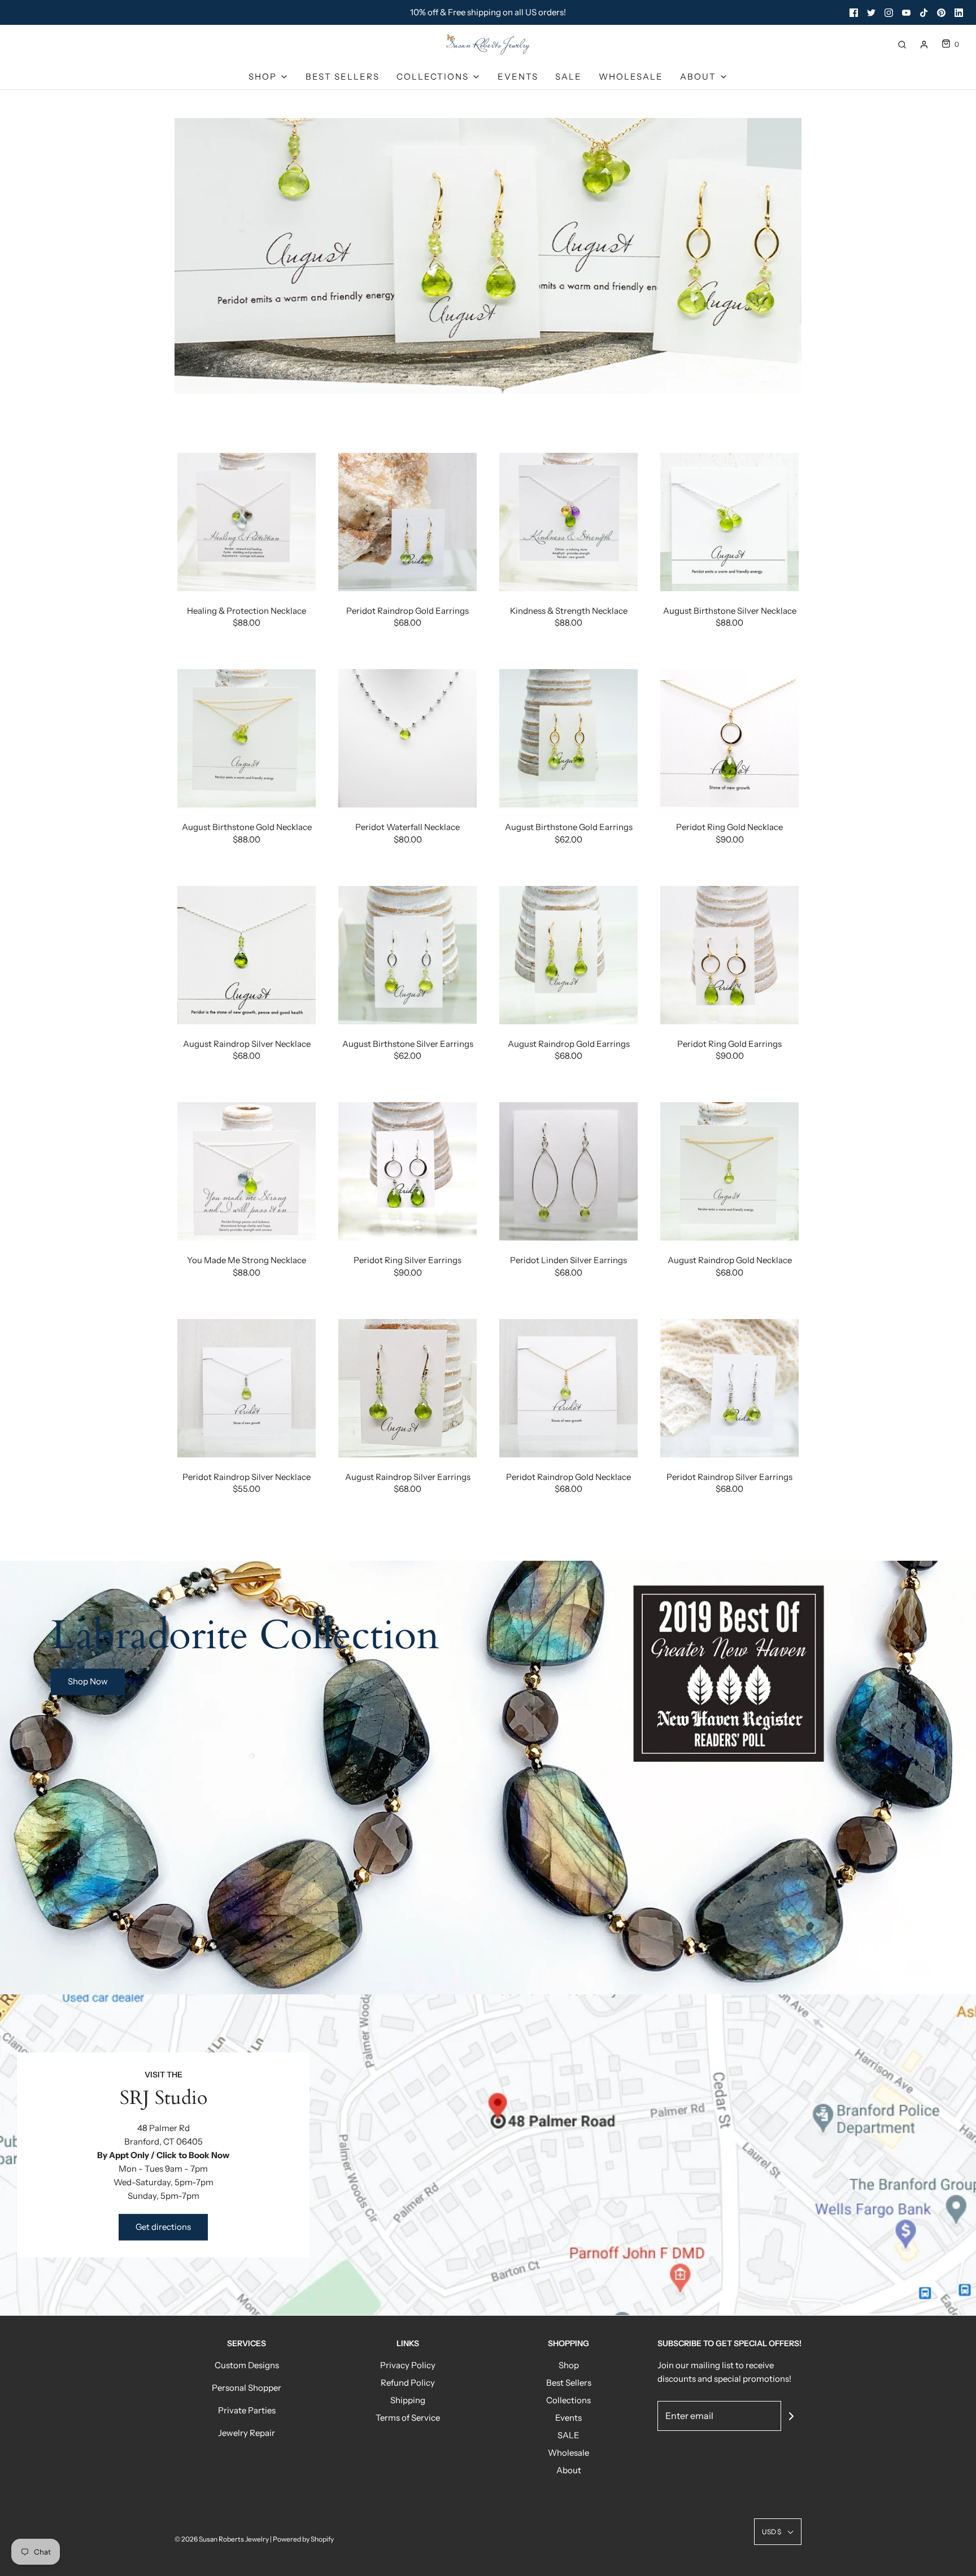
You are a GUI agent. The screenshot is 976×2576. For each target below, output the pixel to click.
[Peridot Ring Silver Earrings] (408, 1171)
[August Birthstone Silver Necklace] (729, 522)
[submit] (791, 2416)
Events (518, 77)
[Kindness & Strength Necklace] (568, 522)
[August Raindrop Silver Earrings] (408, 1388)
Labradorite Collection (245, 1636)
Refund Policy (408, 2383)
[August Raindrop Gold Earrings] (568, 955)
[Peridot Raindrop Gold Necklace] (568, 1388)
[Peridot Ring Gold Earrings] (729, 955)
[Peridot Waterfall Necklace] (408, 738)
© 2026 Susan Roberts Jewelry (222, 2539)
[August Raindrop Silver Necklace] (247, 955)
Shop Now (88, 1681)
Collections (568, 2400)
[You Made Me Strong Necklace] (247, 1171)
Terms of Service (408, 2418)
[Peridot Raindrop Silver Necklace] (247, 1388)
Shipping (408, 2400)
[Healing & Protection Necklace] (247, 522)
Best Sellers (343, 77)
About (569, 2470)
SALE (568, 77)
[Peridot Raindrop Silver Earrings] (729, 1388)
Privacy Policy (408, 2365)
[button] (778, 2532)
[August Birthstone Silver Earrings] (408, 955)
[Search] (902, 45)
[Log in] (924, 45)
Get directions (163, 2227)
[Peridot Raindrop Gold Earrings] (408, 522)
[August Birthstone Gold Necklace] (247, 738)
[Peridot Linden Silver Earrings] (568, 1171)
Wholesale (631, 77)
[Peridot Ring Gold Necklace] (729, 738)
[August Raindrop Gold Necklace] (729, 1171)
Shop (569, 2365)
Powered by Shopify (303, 2539)
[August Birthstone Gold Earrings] (568, 738)
